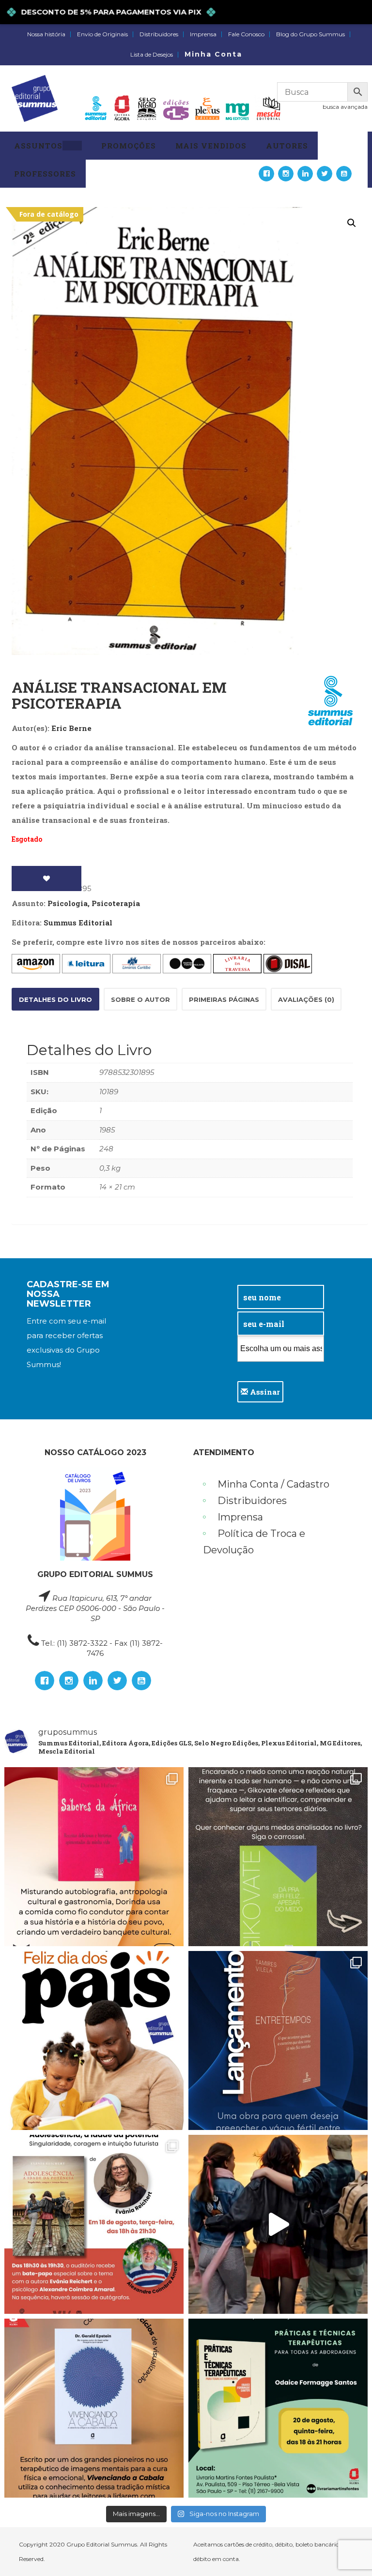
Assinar (264, 1392)
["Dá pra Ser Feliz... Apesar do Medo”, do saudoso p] (278, 1857)
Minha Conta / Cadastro (273, 1484)
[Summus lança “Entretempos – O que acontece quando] (278, 2040)
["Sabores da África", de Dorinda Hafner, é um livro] (94, 1857)
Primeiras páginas (224, 999)
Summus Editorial (78, 923)
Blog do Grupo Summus (310, 34)
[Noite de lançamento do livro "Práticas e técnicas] (278, 2408)
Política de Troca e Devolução (254, 1542)
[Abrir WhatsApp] (348, 2552)
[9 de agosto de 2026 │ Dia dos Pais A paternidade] (94, 2040)
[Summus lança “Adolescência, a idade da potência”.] (278, 2224)
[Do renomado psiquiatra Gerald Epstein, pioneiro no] (94, 2408)
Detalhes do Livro (55, 999)
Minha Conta (213, 54)
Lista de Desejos (152, 55)
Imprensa (203, 34)
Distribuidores (159, 34)
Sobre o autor (140, 999)
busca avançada (345, 107)
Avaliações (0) (306, 999)
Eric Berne (71, 728)
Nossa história (46, 34)
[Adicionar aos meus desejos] (46, 879)
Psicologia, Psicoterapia (94, 903)
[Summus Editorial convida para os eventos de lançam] (94, 2224)
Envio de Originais (102, 34)
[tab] (55, 999)
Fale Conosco (246, 34)
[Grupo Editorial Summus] (35, 98)
